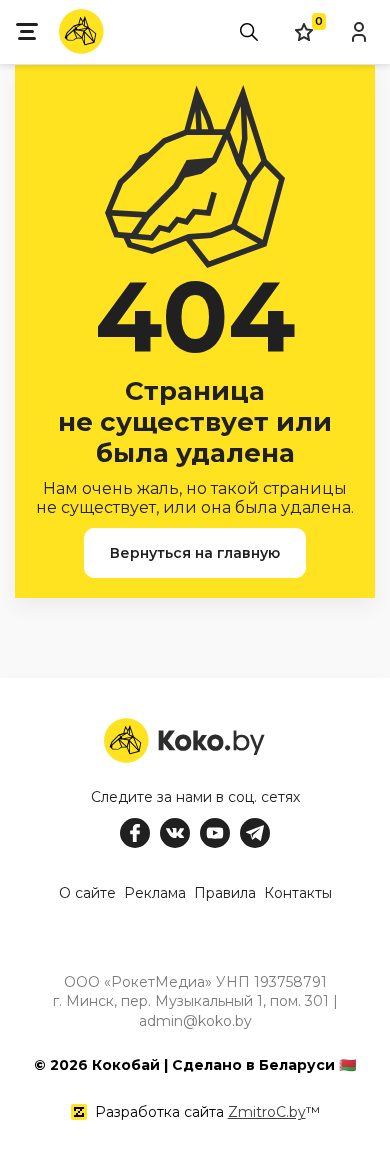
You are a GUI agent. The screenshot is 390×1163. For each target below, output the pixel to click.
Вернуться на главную (195, 553)
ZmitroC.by (267, 1112)
